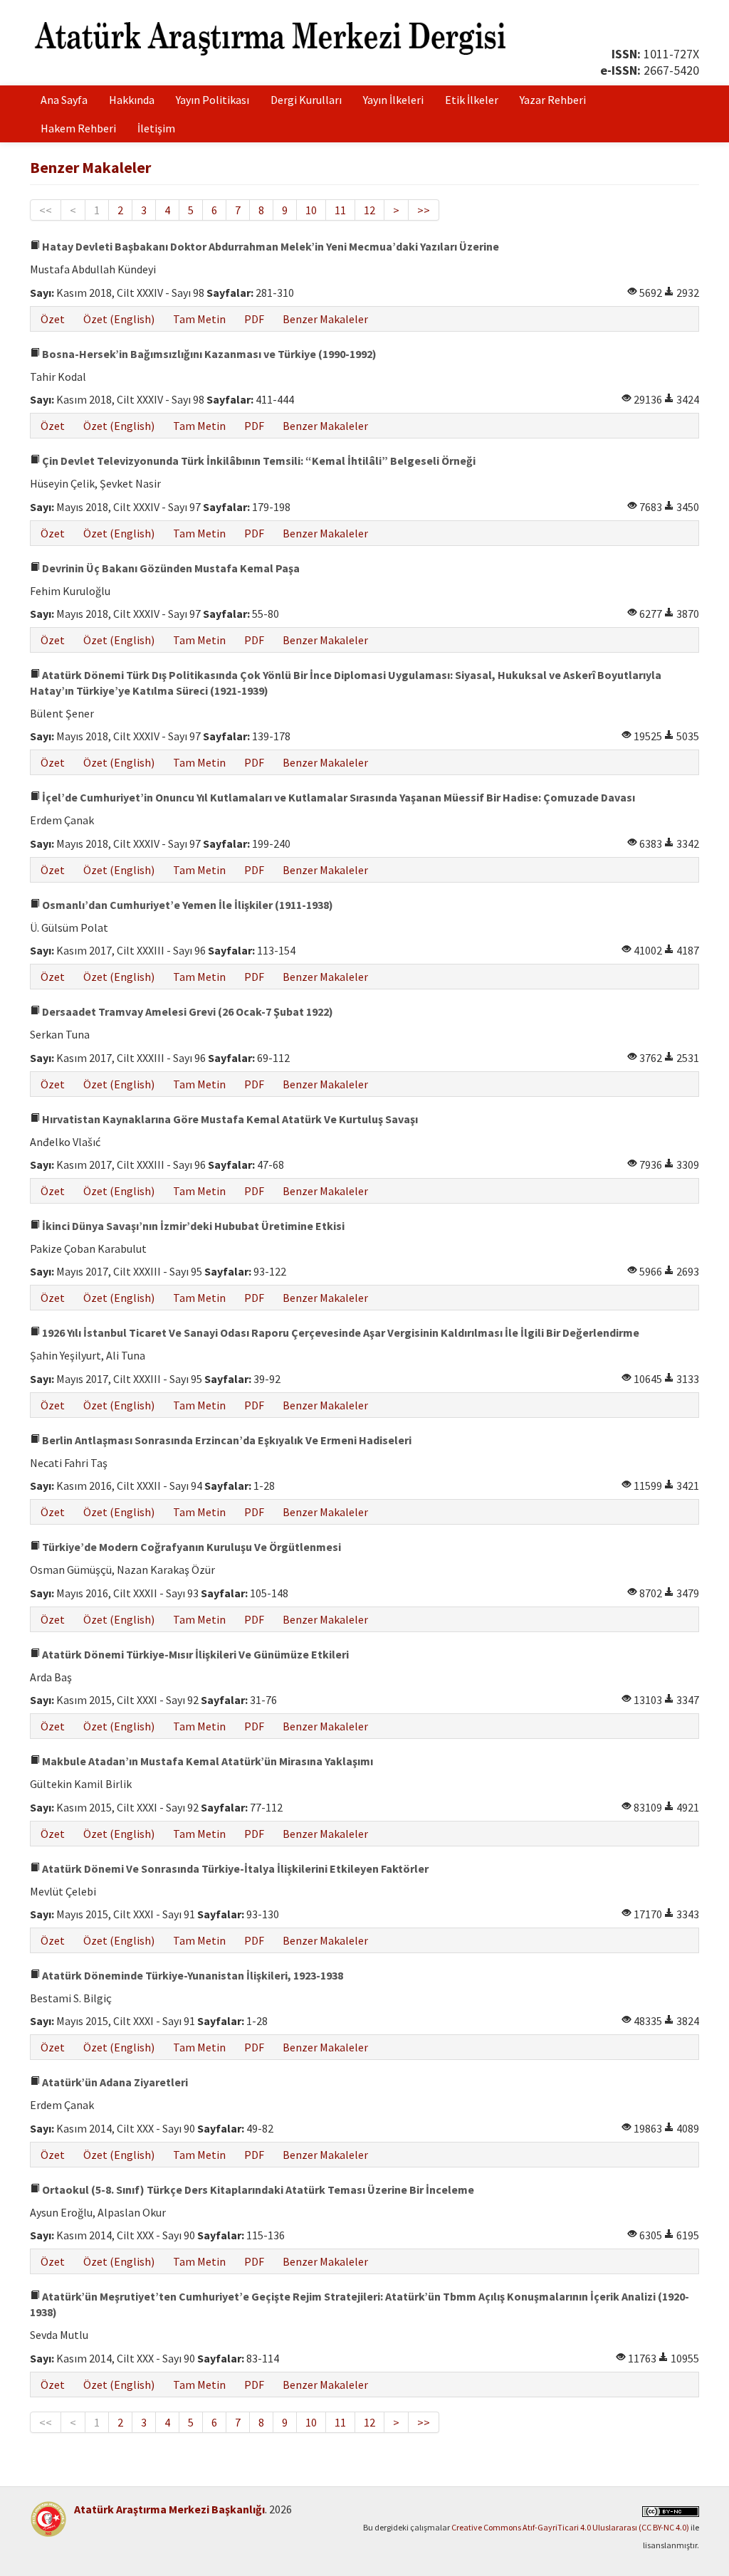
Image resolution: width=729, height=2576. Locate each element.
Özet (53, 319)
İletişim (156, 128)
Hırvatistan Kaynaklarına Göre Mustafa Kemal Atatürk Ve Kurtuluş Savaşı (229, 1119)
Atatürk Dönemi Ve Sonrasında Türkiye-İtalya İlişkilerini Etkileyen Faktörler (234, 1868)
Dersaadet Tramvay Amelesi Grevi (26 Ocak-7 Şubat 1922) (187, 1011)
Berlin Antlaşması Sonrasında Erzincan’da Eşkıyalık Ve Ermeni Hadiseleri (226, 1440)
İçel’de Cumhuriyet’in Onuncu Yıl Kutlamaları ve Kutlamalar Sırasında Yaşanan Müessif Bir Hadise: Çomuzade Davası (337, 797)
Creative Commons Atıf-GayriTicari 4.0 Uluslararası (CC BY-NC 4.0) (570, 2527)
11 (340, 210)
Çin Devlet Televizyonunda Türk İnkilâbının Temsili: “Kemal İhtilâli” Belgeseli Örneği (258, 461)
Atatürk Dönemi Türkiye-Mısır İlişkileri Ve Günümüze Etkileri (194, 1654)
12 (369, 210)
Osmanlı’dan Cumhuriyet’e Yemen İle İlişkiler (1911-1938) (187, 905)
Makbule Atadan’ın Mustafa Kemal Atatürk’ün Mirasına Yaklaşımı (206, 1761)
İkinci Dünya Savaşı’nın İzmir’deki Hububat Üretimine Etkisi (192, 1226)
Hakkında (132, 100)
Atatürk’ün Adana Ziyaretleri (114, 2082)
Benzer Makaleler (325, 319)
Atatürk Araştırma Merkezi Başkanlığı (169, 2509)
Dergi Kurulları (306, 100)
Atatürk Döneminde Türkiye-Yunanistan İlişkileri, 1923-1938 (192, 1975)
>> (424, 210)
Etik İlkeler (472, 100)
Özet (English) (119, 319)
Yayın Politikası (213, 100)
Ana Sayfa (64, 100)
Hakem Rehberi (78, 128)
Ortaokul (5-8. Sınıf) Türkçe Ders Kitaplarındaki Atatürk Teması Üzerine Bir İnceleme (257, 2189)
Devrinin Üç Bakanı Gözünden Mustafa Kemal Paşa (170, 568)
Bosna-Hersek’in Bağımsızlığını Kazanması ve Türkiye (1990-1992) (208, 354)
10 (311, 210)
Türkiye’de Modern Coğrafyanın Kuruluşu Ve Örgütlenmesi (190, 1547)
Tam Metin (199, 319)
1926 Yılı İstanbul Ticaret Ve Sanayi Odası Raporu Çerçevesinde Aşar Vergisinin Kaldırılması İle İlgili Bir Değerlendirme (340, 1332)
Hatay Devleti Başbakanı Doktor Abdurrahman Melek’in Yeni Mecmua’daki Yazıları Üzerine (269, 246)
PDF (254, 319)
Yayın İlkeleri (393, 100)
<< (46, 210)
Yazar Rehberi (553, 100)
